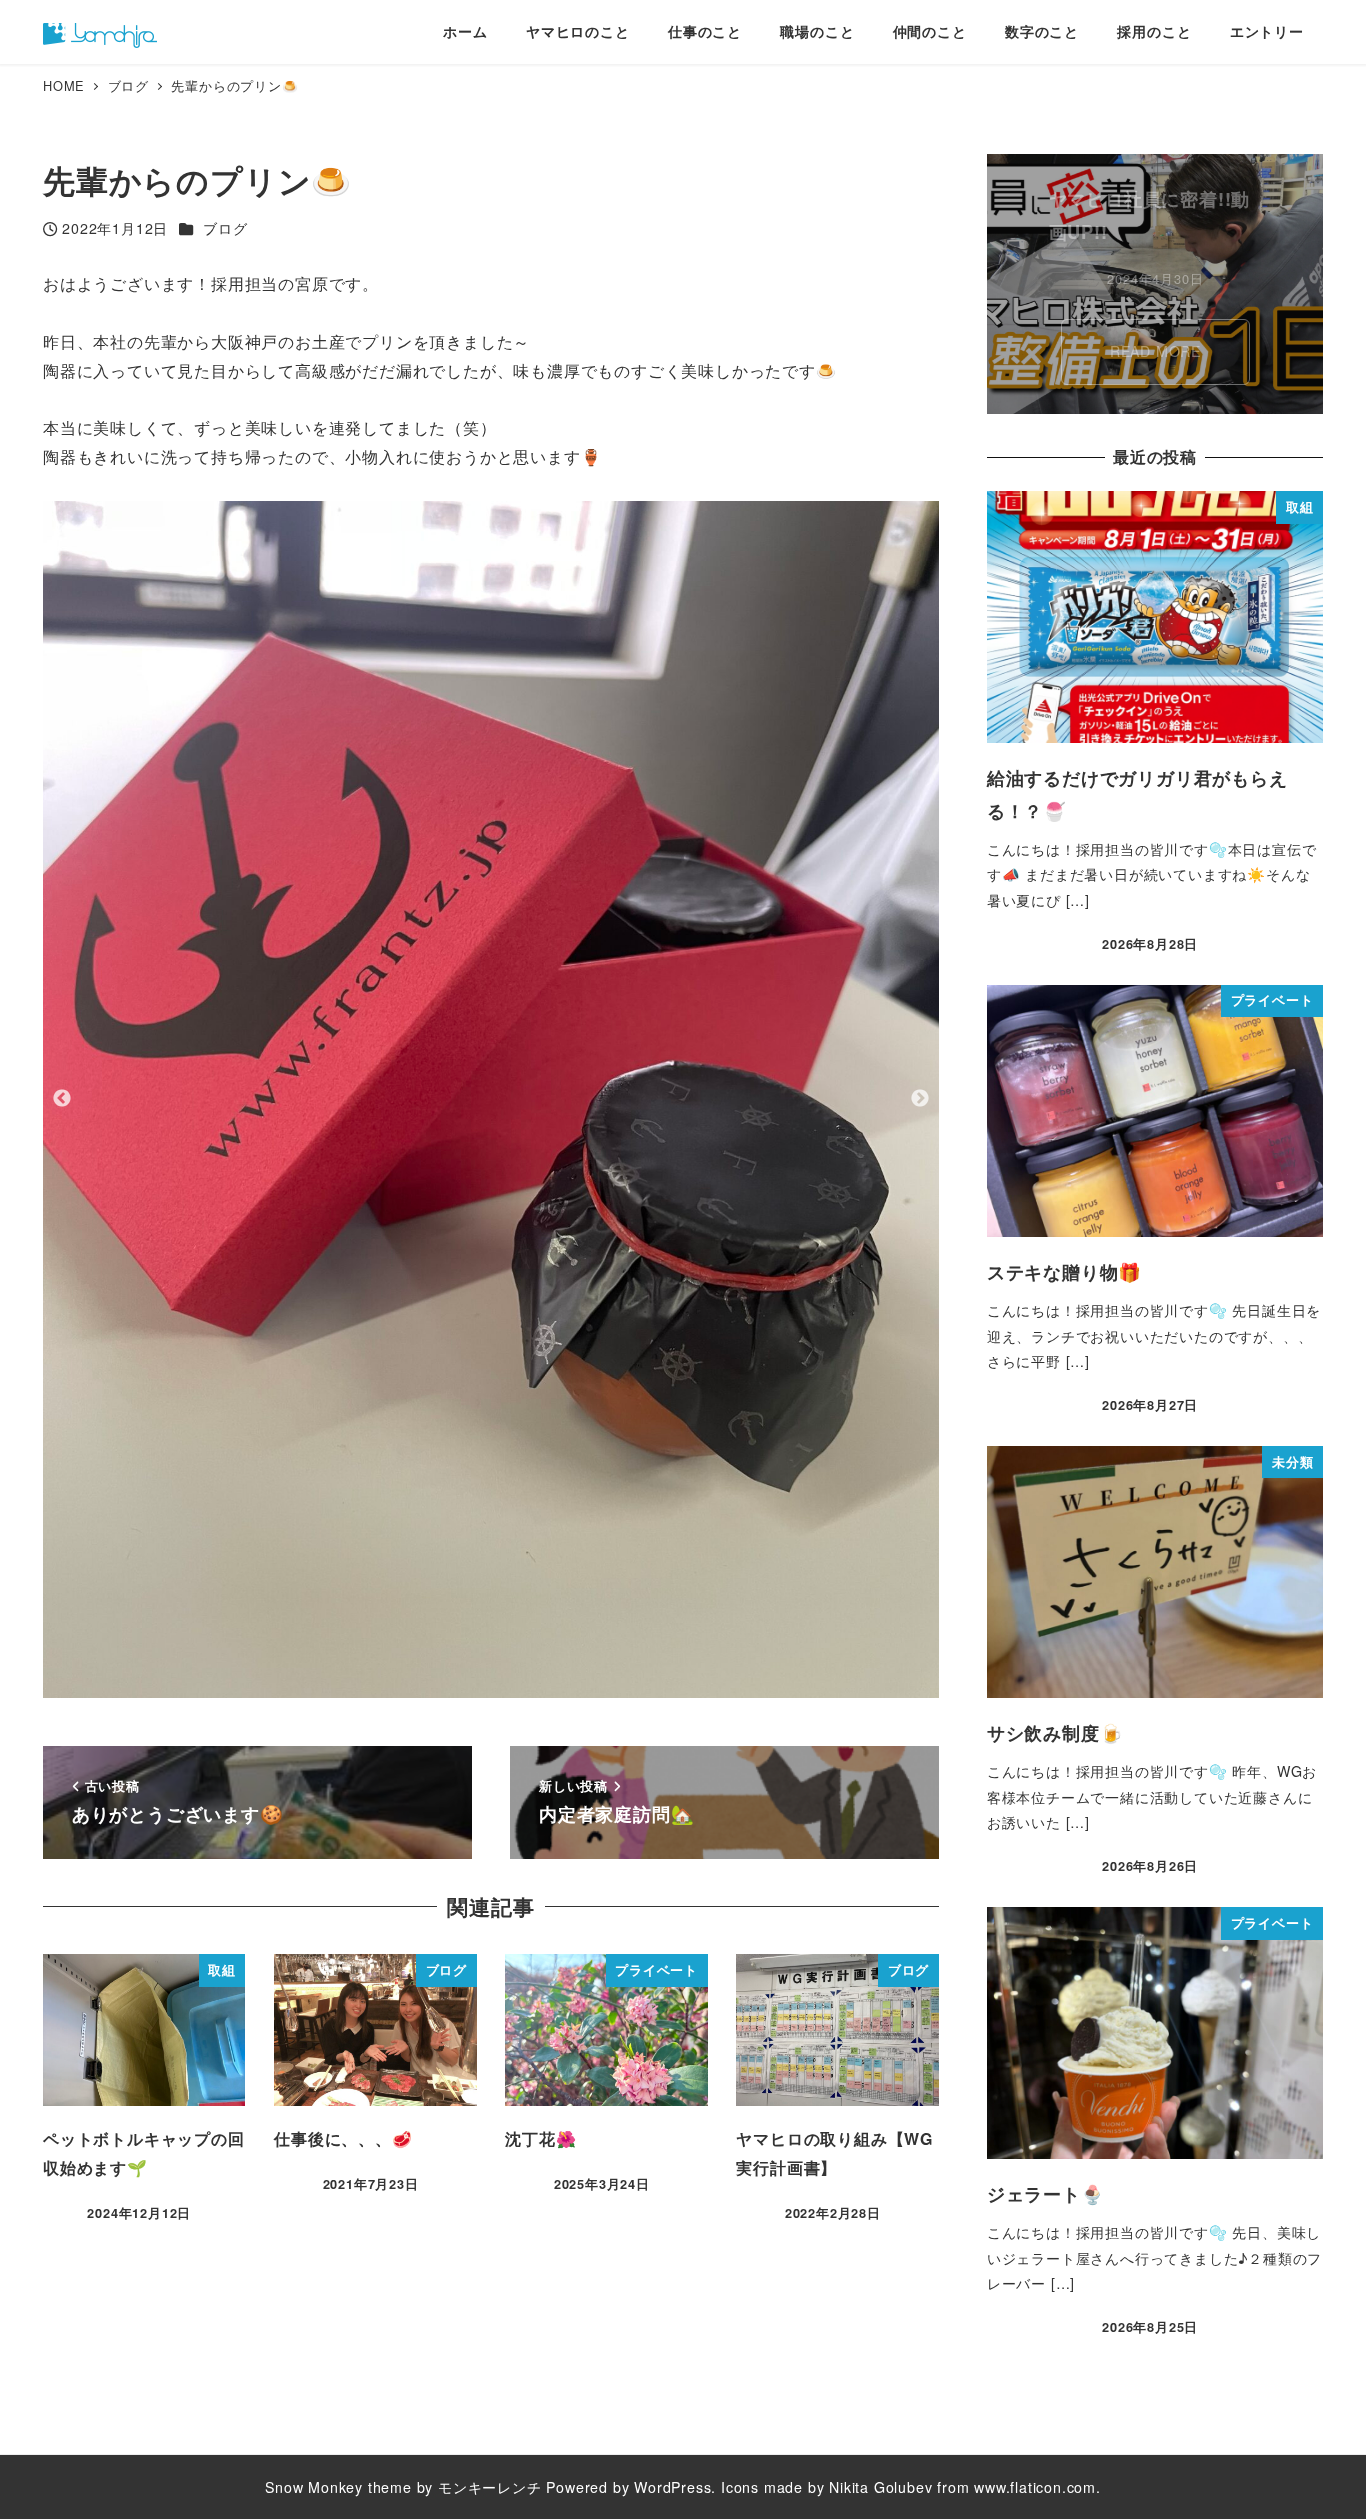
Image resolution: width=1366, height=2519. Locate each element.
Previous (62, 1099)
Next (920, 1099)
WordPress (672, 2487)
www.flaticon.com (1035, 2487)
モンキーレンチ (490, 2487)
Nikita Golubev (880, 2487)
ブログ (225, 228)
